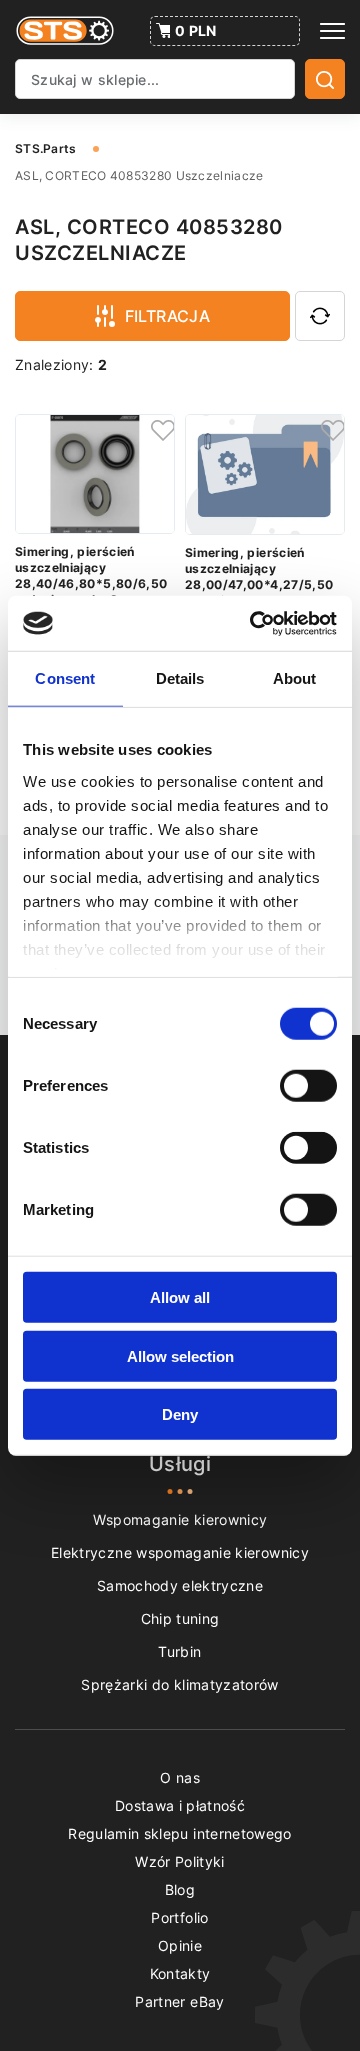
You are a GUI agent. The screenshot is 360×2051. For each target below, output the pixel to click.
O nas (180, 1777)
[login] (160, 429)
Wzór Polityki (180, 1861)
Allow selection (180, 1355)
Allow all (180, 1297)
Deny (180, 1414)
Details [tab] (180, 678)
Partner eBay (179, 2001)
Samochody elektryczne (180, 1585)
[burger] (332, 31)
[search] (325, 79)
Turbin (179, 1651)
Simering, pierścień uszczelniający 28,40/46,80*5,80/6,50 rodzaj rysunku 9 (91, 575)
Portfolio (179, 1917)
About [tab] (295, 678)
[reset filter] (320, 316)
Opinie (180, 1945)
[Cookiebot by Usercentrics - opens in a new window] (254, 623)
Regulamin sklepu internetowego (180, 1833)
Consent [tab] (65, 678)
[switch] (308, 1086)
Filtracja (168, 316)
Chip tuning (180, 1618)
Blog (180, 1889)
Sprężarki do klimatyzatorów (179, 1684)
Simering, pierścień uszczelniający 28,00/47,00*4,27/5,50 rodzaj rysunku (259, 576)
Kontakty (180, 1973)
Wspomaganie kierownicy (180, 1519)
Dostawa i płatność (180, 1805)
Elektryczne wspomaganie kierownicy (180, 1552)
